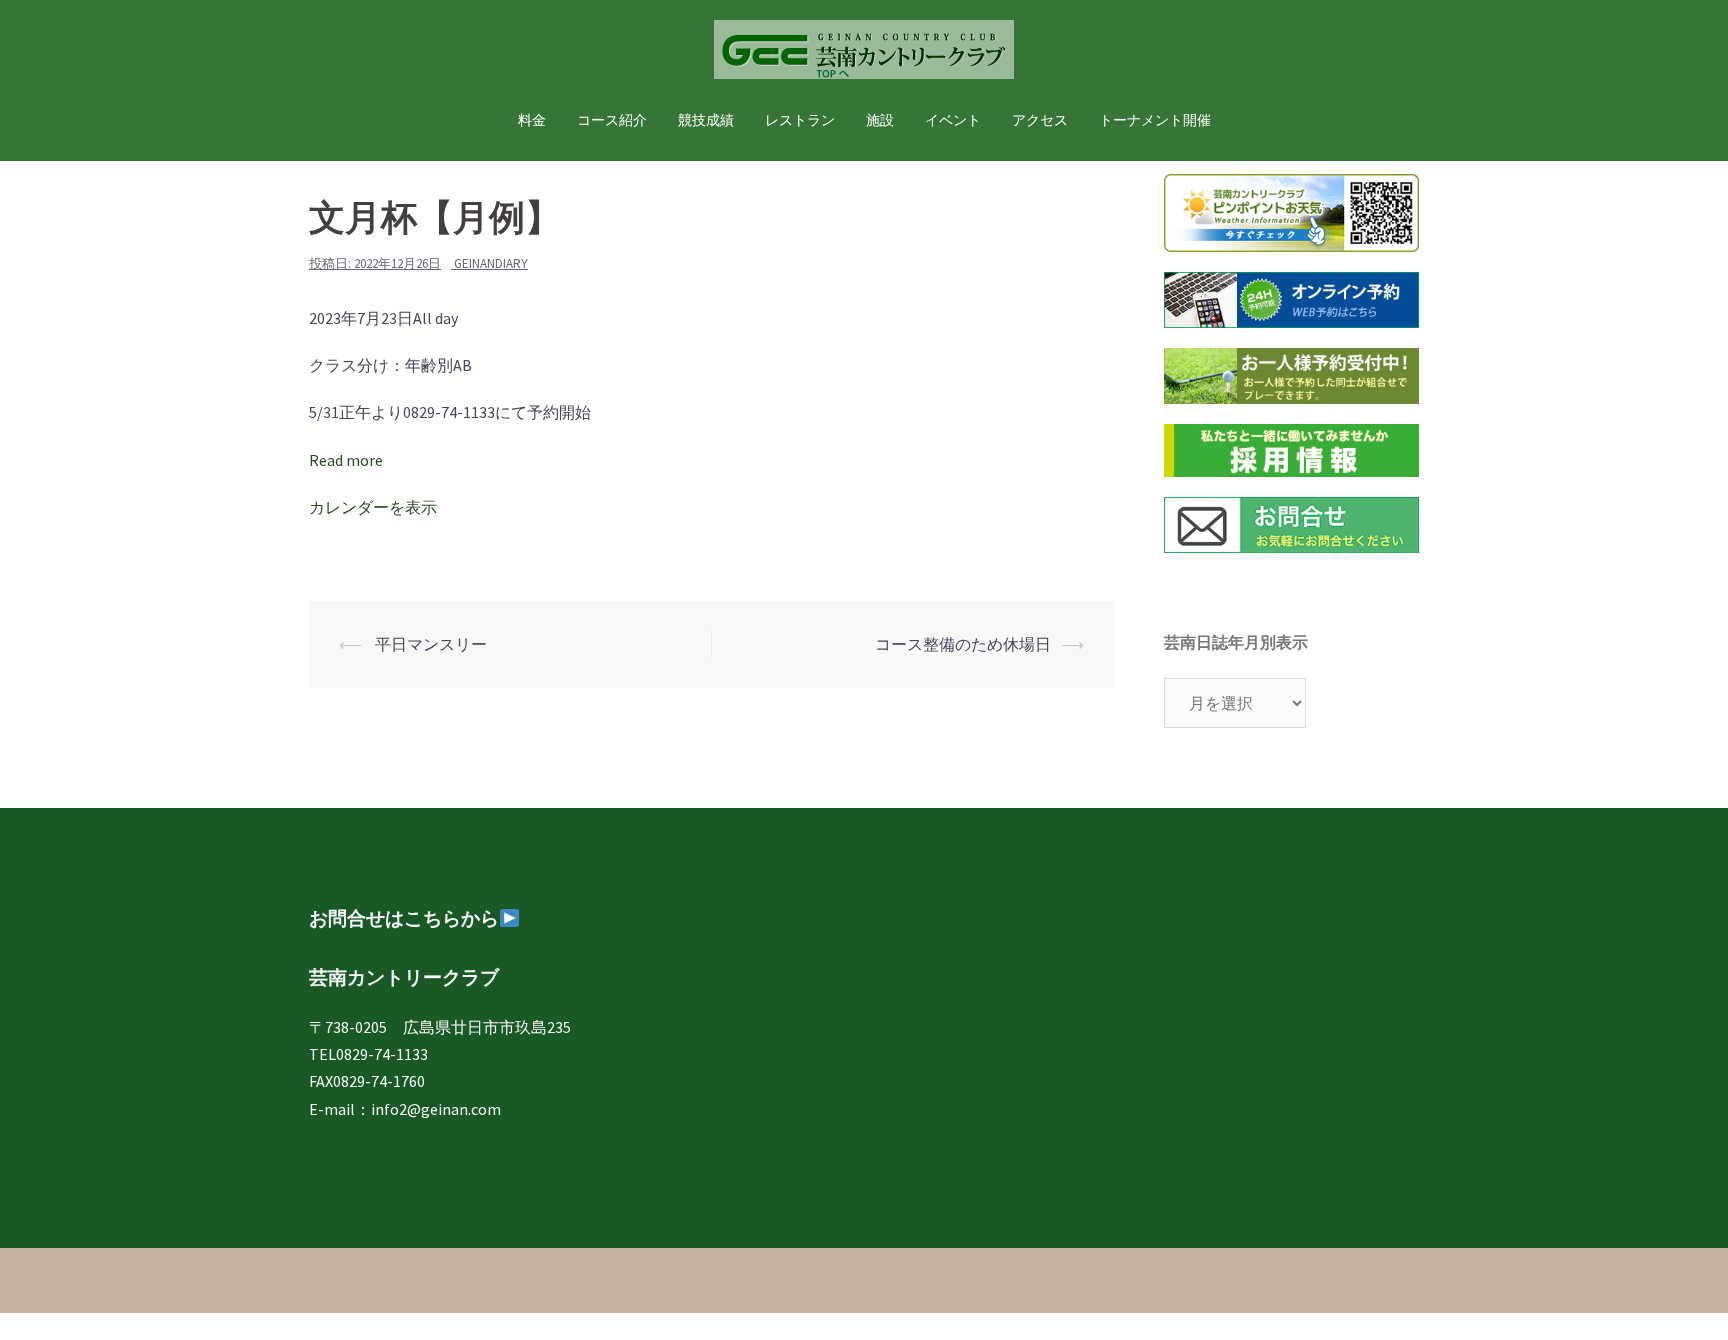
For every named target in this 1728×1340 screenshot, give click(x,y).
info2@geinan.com (436, 1109)
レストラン (800, 120)
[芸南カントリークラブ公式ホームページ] (864, 55)
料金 (532, 120)
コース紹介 (612, 120)
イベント (953, 120)
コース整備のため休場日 (963, 644)
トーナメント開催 (1155, 120)
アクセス (1040, 120)
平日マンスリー (429, 644)
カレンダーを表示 (373, 507)
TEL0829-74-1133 (368, 1054)
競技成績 (706, 120)
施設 (880, 120)
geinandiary (491, 263)
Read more (346, 460)
